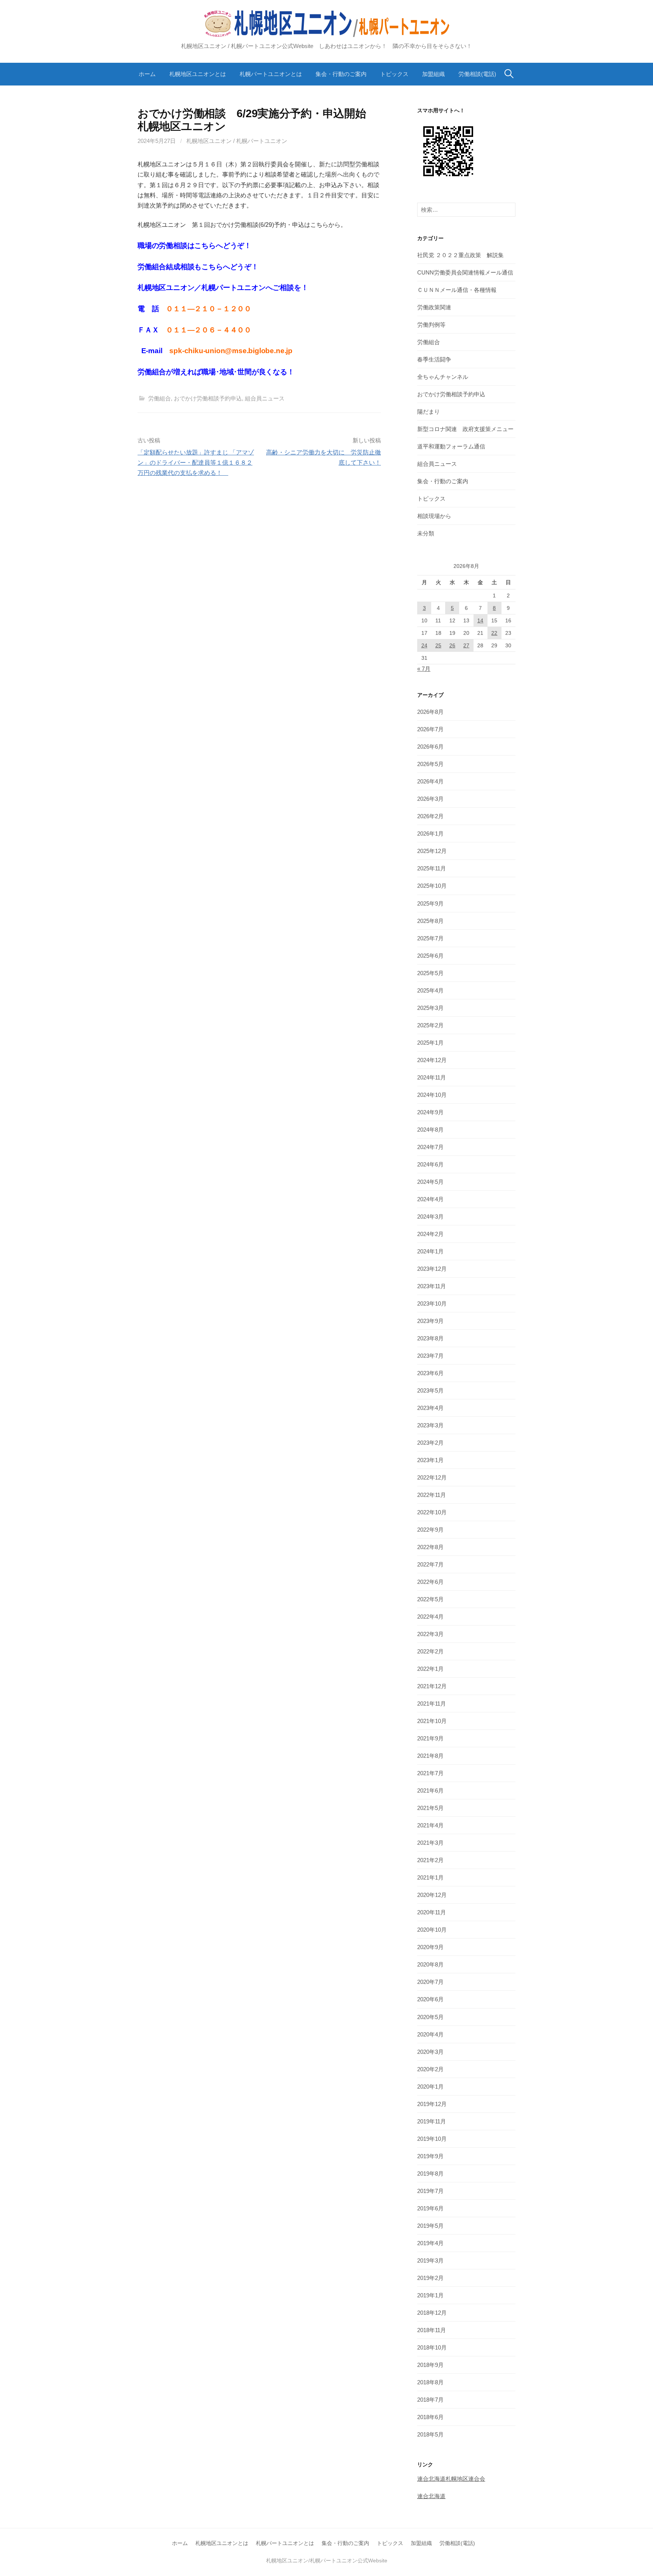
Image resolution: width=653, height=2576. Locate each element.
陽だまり (429, 412)
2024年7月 (430, 1147)
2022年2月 (430, 1651)
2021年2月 (430, 1860)
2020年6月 (430, 1999)
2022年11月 (432, 1495)
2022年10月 (432, 1512)
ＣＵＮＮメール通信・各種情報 (457, 290)
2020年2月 (430, 2069)
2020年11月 (432, 1912)
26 (452, 645)
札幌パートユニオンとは (271, 74)
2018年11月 (432, 2330)
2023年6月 (430, 1373)
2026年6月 (430, 747)
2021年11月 (432, 1704)
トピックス (394, 74)
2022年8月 (430, 1547)
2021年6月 (430, 1790)
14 (480, 620)
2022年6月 (430, 1582)
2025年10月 (432, 886)
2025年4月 (430, 990)
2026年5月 (430, 764)
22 (494, 633)
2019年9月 (430, 2156)
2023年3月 (430, 1425)
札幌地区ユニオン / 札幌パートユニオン (237, 141)
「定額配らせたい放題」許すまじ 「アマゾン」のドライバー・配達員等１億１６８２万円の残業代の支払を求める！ (196, 463)
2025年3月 (430, 1008)
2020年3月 (430, 2052)
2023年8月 (430, 1338)
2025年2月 (430, 1025)
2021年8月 (430, 1756)
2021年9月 (430, 1738)
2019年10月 (432, 2139)
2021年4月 (430, 1825)
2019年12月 (432, 2104)
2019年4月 (430, 2243)
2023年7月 (430, 1356)
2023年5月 (430, 1390)
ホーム (147, 74)
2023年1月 (430, 1460)
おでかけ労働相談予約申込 (208, 398)
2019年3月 (430, 2260)
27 (466, 645)
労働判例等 (431, 325)
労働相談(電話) (477, 74)
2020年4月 (430, 2034)
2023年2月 (430, 1443)
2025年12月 (432, 851)
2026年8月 (430, 712)
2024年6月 (430, 1164)
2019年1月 (430, 2295)
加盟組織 (433, 74)
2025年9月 (430, 903)
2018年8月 (430, 2382)
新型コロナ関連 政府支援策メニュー (465, 429)
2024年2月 (430, 1234)
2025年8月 (430, 921)
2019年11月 (432, 2121)
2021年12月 (432, 1686)
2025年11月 (432, 868)
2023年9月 (430, 1321)
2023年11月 (432, 1286)
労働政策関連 (434, 307)
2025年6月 (430, 956)
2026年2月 (430, 816)
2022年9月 (430, 1530)
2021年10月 (432, 1721)
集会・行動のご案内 (341, 74)
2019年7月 (430, 2191)
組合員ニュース (265, 398)
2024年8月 (430, 1130)
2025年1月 (430, 1043)
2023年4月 (430, 1408)
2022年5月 (430, 1599)
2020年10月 (432, 1930)
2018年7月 (430, 2400)
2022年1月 (430, 1669)
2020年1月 (430, 2087)
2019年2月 (430, 2278)
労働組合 (159, 398)
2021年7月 (430, 1773)
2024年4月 (430, 1199)
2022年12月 (432, 1477)
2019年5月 (430, 2226)
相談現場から (434, 516)
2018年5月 (430, 2434)
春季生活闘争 (434, 359)
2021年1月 (430, 1877)
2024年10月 (432, 1095)
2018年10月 (432, 2347)
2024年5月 (430, 1182)
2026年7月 (430, 729)
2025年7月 (430, 938)
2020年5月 (430, 2017)
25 (438, 645)
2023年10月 (432, 1304)
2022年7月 (430, 1564)
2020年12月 (432, 1895)
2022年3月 (430, 1634)
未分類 (426, 533)
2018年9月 (430, 2365)
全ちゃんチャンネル (443, 377)
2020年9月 (430, 1947)
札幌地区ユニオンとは (198, 74)
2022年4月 (430, 1617)
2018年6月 (430, 2417)
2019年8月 (430, 2174)
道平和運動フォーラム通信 (451, 446)
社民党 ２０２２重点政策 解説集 (460, 255)
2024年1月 (430, 1251)
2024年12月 (432, 1060)
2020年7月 (430, 1982)
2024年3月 (430, 1217)
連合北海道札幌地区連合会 (451, 2479)
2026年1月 (430, 834)
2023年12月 (432, 1269)
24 (424, 645)
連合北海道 (431, 2496)
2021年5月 (430, 1808)
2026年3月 (430, 799)
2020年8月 (430, 1964)
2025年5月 (430, 973)
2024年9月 (430, 1112)
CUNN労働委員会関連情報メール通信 (465, 272)
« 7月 (424, 669)
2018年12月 (432, 2313)
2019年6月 (430, 2208)
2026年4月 (430, 781)
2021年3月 (430, 1843)
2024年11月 (432, 1077)
